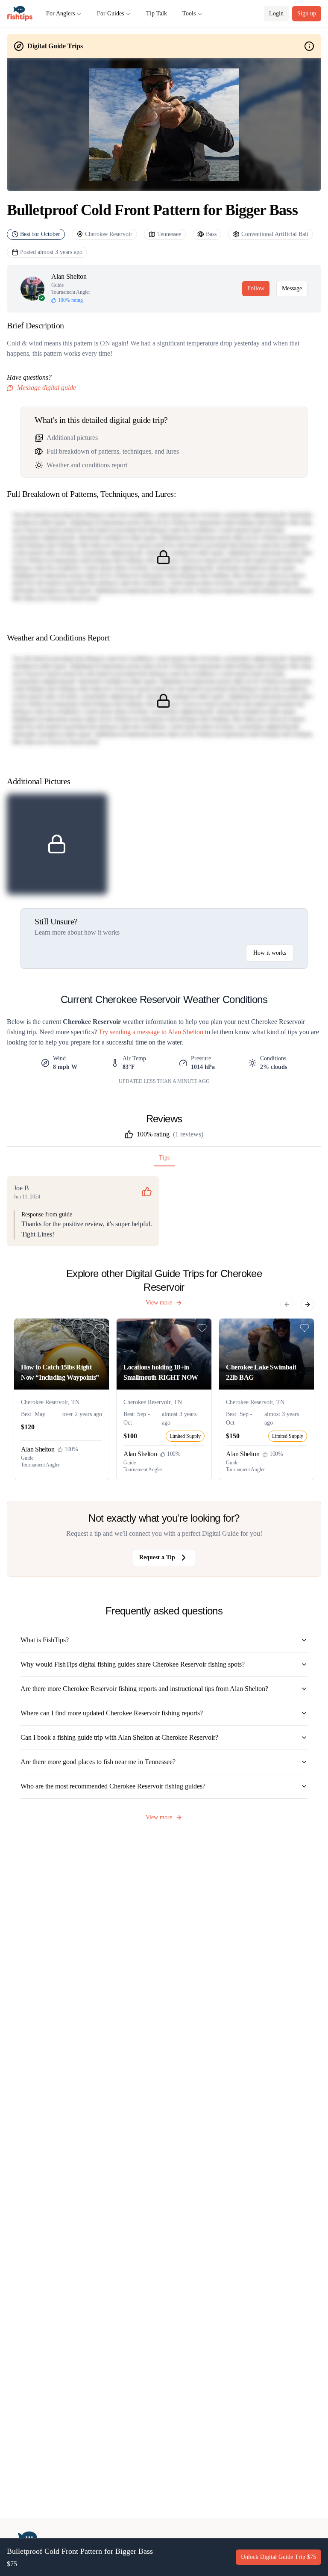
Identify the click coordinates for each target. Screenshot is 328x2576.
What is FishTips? (45, 1640)
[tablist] (164, 1160)
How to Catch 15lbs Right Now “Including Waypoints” (60, 1372)
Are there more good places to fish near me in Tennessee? (98, 1762)
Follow (256, 288)
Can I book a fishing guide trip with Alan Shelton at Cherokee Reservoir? (119, 1737)
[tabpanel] (164, 1211)
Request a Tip (157, 1557)
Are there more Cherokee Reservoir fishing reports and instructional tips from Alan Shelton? (144, 1689)
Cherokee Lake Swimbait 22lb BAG (261, 1372)
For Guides (110, 13)
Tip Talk (157, 13)
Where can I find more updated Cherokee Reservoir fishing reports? (112, 1713)
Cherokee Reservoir (109, 234)
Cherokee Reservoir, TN (50, 1402)
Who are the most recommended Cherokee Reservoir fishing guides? (113, 1786)
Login (276, 13)
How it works (270, 953)
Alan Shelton (69, 276)
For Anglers (60, 13)
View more (159, 1303)
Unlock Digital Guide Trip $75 (278, 2557)
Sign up (307, 13)
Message (292, 288)
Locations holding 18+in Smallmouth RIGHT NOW (161, 1372)
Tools (189, 13)
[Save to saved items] (100, 1328)
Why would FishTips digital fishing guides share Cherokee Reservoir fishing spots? (133, 1664)
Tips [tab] (164, 1158)
